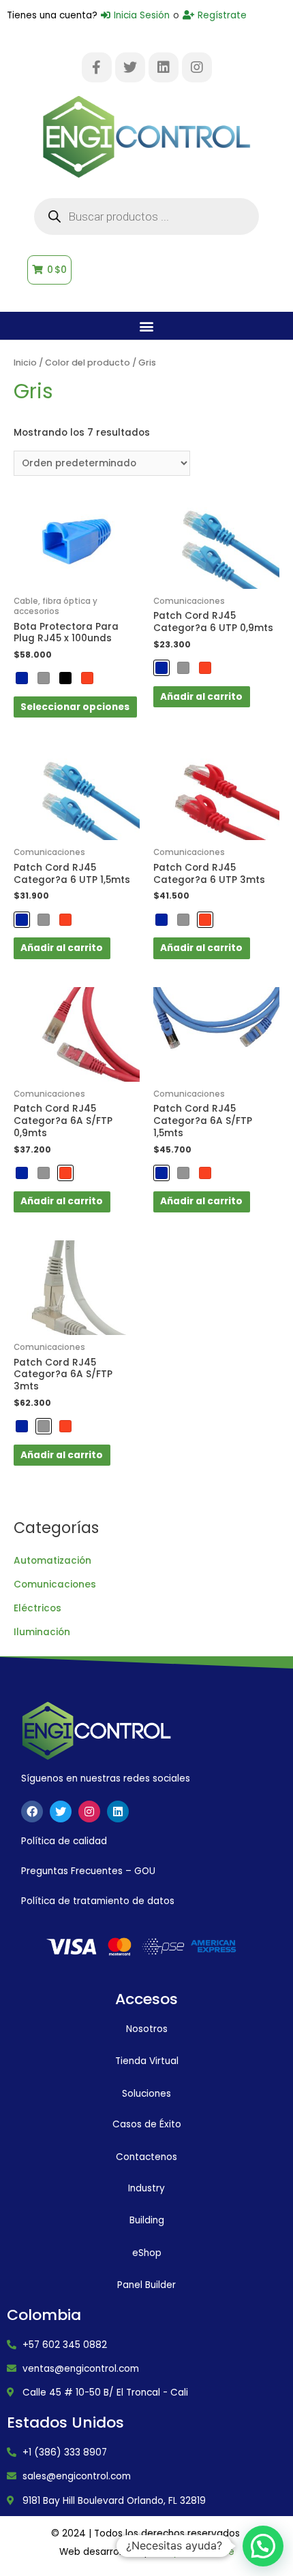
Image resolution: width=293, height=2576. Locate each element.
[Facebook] (32, 1812)
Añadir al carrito (201, 697)
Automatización (52, 1561)
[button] (147, 326)
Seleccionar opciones (75, 707)
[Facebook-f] (97, 67)
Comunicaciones (55, 1584)
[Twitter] (130, 67)
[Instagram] (197, 67)
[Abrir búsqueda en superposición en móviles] (146, 216)
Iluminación (42, 1632)
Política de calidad (64, 1841)
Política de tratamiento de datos (98, 1901)
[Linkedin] (164, 67)
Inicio (25, 363)
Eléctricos (37, 1608)
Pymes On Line (201, 2552)
